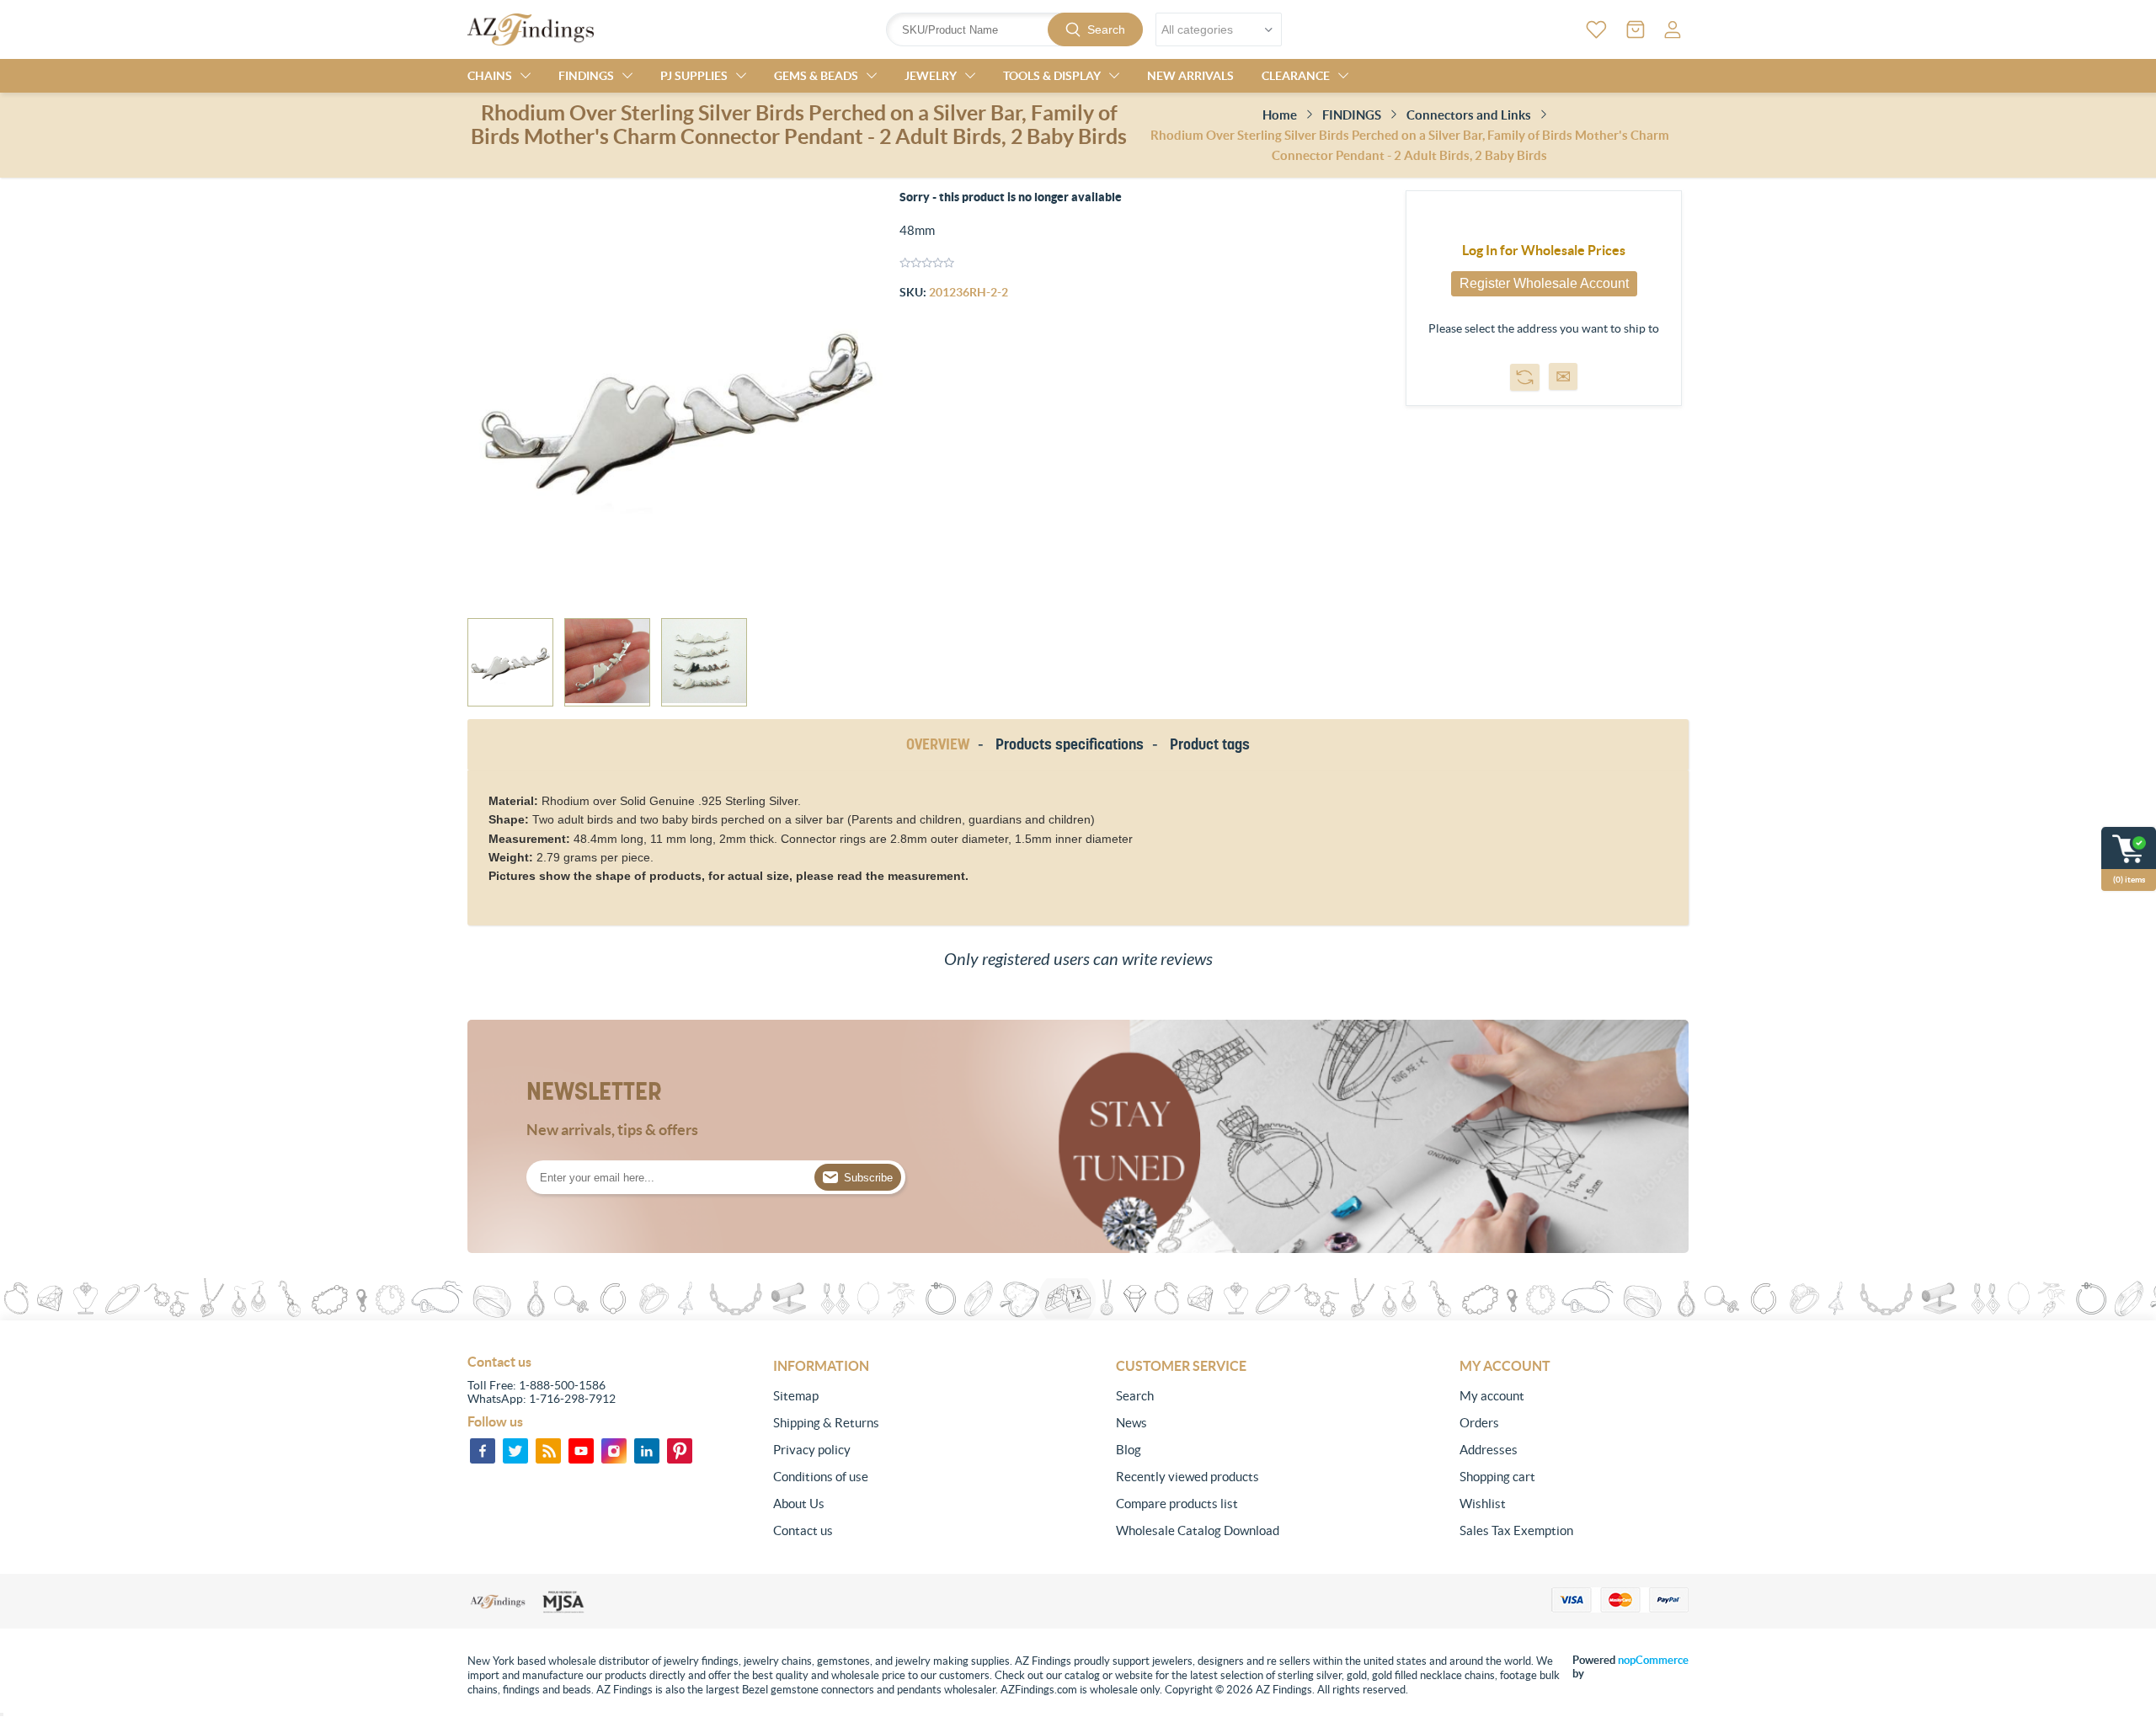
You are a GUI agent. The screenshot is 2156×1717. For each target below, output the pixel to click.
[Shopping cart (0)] (1636, 29)
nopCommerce (1653, 1660)
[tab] (941, 745)
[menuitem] (888, 1396)
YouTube (581, 1451)
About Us (799, 1504)
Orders (1479, 1423)
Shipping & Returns (826, 1423)
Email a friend (1563, 376)
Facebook (483, 1451)
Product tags (1210, 744)
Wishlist (1483, 1504)
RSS (548, 1451)
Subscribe (868, 1178)
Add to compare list (1525, 377)
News (1131, 1423)
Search (1106, 29)
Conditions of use (821, 1477)
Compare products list (1177, 1504)
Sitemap (796, 1396)
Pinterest (680, 1451)
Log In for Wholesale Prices (1544, 250)
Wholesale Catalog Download (1198, 1530)
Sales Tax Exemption (1516, 1530)
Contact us (803, 1530)
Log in (1673, 29)
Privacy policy (812, 1450)
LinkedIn (647, 1451)
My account (1492, 1396)
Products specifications (1070, 744)
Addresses (1489, 1450)
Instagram (614, 1451)
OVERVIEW (938, 744)
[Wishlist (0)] (1596, 29)
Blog (1129, 1450)
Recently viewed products (1187, 1477)
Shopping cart (1497, 1477)
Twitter (515, 1451)
